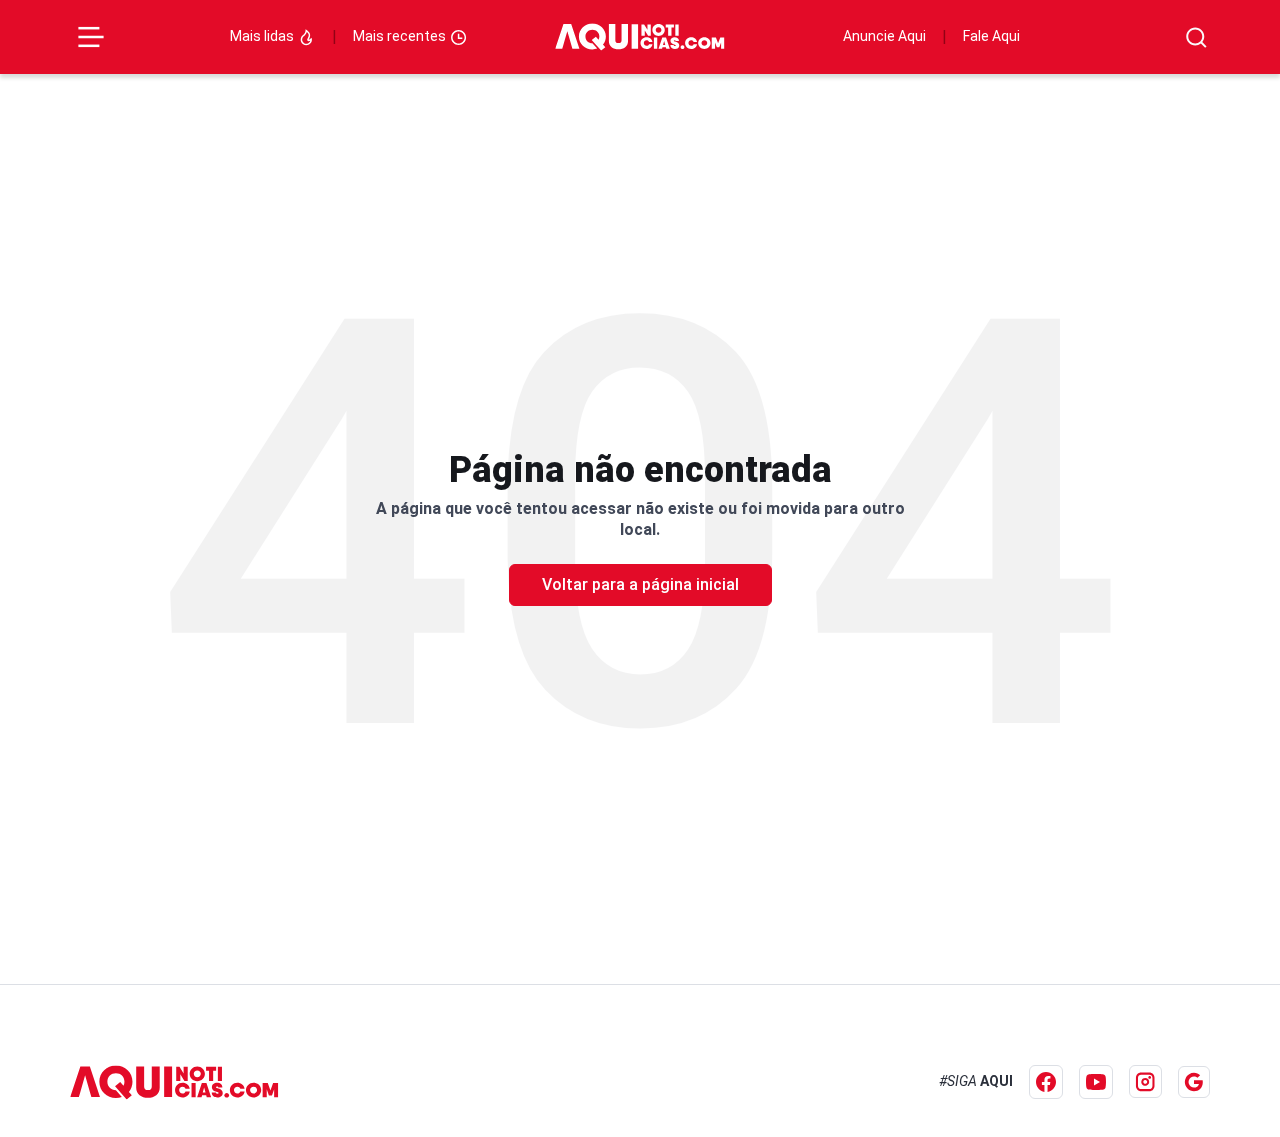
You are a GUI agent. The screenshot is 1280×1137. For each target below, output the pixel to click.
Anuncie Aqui (884, 36)
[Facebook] (1046, 1082)
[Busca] (1196, 37)
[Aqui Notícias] (640, 37)
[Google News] (1194, 1082)
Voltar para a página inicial (640, 584)
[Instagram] (1145, 1081)
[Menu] (91, 37)
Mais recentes (401, 36)
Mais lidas (263, 36)
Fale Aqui (991, 36)
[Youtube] (1096, 1082)
